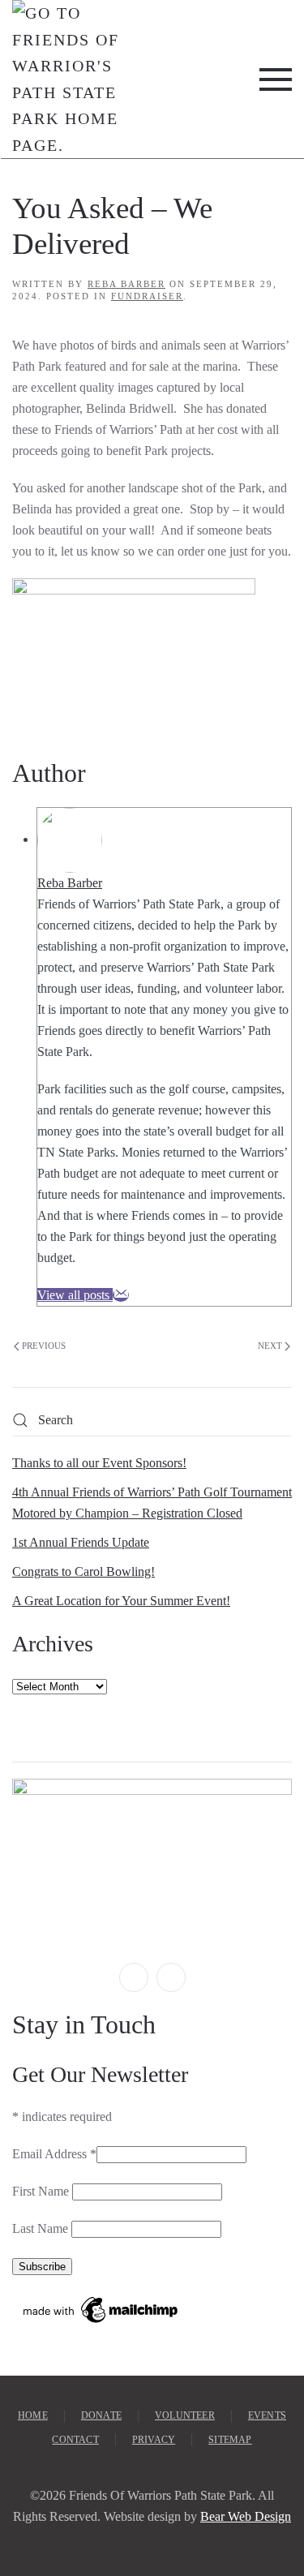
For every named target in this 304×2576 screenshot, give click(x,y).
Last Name (42, 2228)
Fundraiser (147, 296)
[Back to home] (66, 79)
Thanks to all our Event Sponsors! (99, 1463)
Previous (44, 1346)
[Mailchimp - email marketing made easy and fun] (101, 2309)
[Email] (121, 1295)
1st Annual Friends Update (81, 1542)
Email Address (54, 2154)
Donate (101, 2415)
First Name (42, 2191)
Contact (75, 2440)
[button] (276, 79)
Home (33, 2415)
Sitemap (230, 2440)
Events (267, 2415)
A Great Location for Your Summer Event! (121, 1601)
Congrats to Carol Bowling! (83, 1571)
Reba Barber (126, 284)
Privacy (154, 2440)
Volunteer (185, 2415)
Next (270, 1346)
